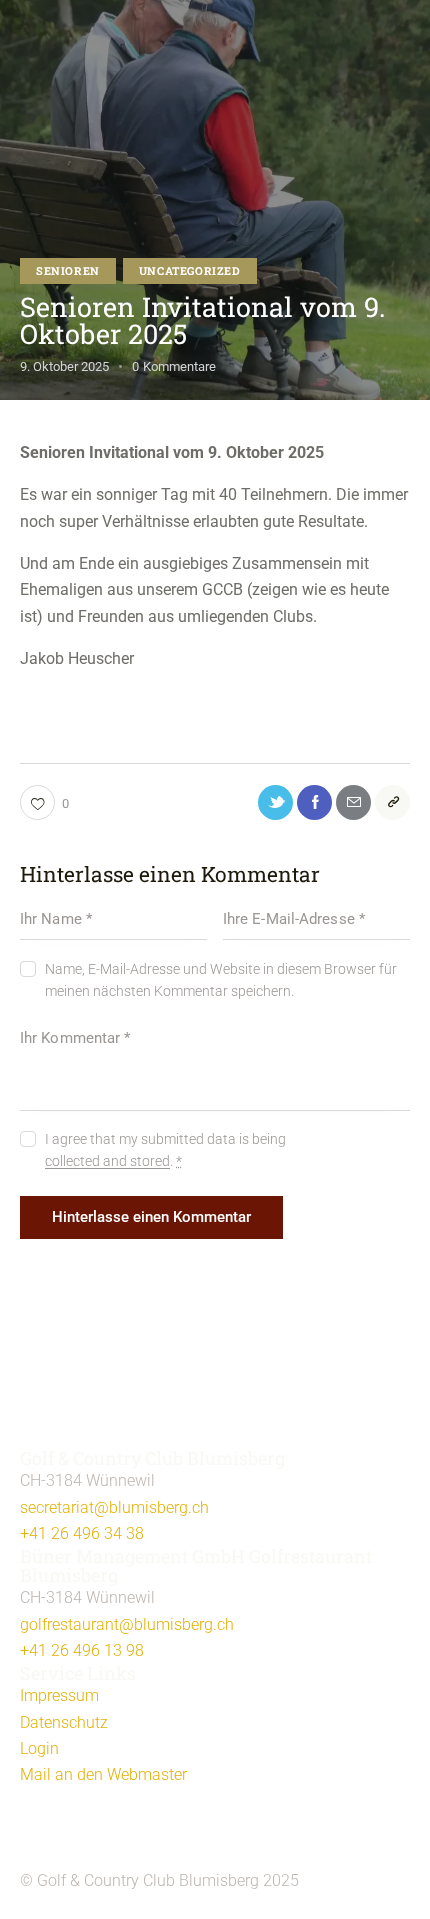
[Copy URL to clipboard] (392, 802)
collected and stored (107, 1161)
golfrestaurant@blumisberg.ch (127, 1624)
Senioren (68, 270)
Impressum (59, 1695)
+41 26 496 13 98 (82, 1650)
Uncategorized (190, 270)
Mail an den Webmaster (103, 1774)
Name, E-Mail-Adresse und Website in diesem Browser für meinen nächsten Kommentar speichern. (221, 980)
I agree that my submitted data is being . (165, 1150)
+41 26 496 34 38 (82, 1533)
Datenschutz (64, 1722)
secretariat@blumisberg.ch (114, 1507)
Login (39, 1748)
